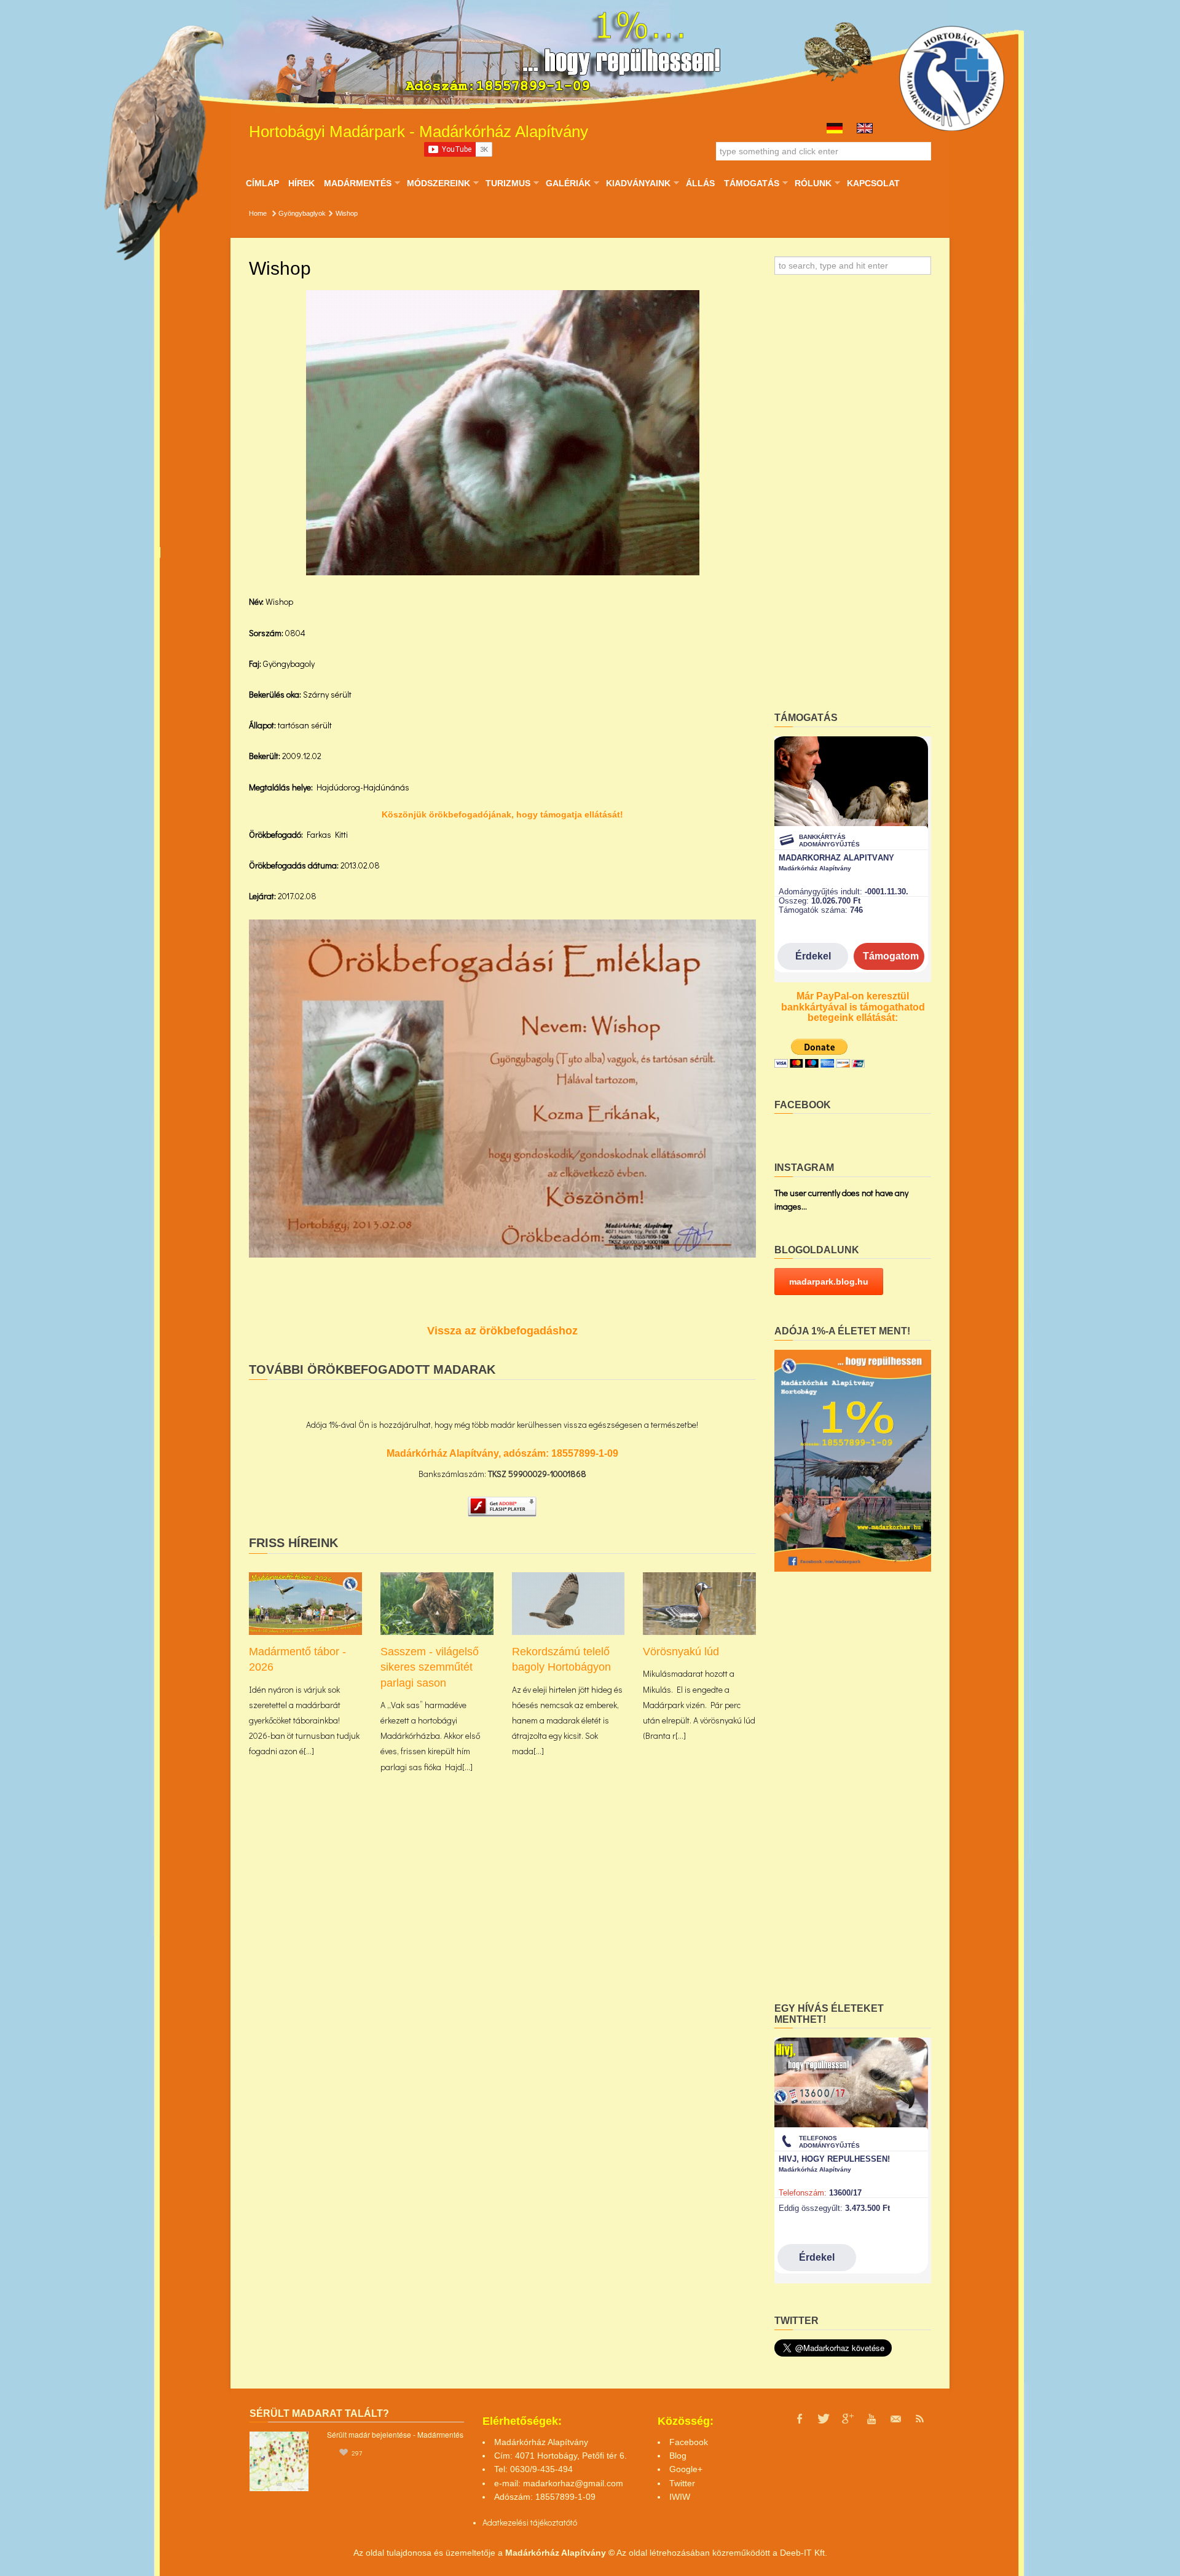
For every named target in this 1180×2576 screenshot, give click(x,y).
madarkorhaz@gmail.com (573, 2483)
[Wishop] (503, 433)
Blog (678, 2456)
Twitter (682, 2483)
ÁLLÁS (700, 183)
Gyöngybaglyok (302, 213)
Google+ (686, 2469)
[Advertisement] (853, 497)
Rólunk (813, 183)
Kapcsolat (873, 183)
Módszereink (438, 183)
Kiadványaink (638, 183)
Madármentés (357, 183)
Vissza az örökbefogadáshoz (502, 1331)
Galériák (568, 183)
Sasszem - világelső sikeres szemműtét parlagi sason (430, 1667)
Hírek (301, 183)
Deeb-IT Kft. (804, 2553)
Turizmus (508, 183)
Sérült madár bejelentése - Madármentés (395, 2434)
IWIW (680, 2497)
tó (574, 2522)
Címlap (262, 183)
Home (258, 213)
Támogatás (751, 183)
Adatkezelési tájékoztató (526, 2522)
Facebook (689, 2442)
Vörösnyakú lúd (681, 1652)
